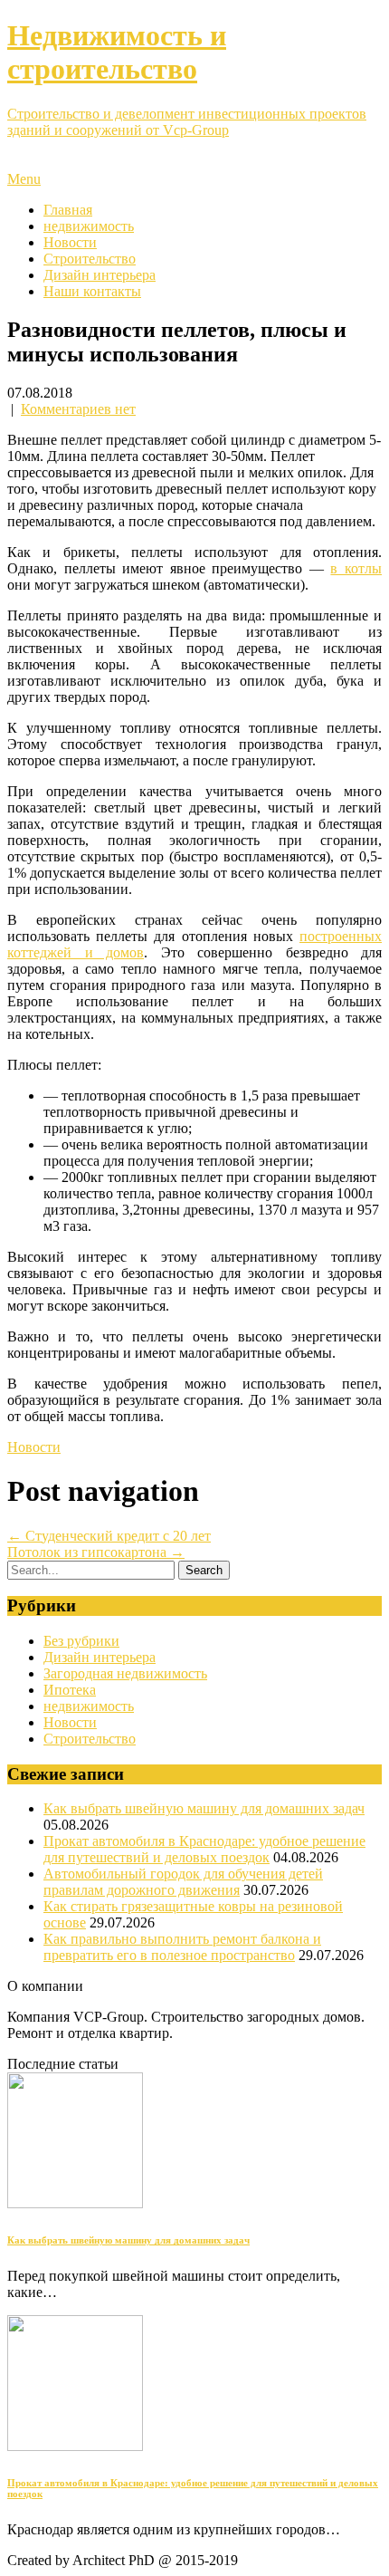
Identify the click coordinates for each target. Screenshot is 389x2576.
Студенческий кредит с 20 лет (109, 1536)
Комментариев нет (78, 409)
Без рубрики (81, 1641)
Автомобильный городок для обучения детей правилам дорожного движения (183, 1882)
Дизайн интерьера (100, 275)
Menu (24, 179)
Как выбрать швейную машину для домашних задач (204, 1808)
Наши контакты (92, 291)
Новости (70, 242)
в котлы (356, 568)
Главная (68, 210)
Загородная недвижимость (125, 1673)
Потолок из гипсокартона (96, 1552)
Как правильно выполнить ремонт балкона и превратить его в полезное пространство (182, 1947)
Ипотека (70, 1690)
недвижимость (89, 226)
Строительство (90, 259)
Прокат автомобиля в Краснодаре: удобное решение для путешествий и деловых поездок (204, 1849)
